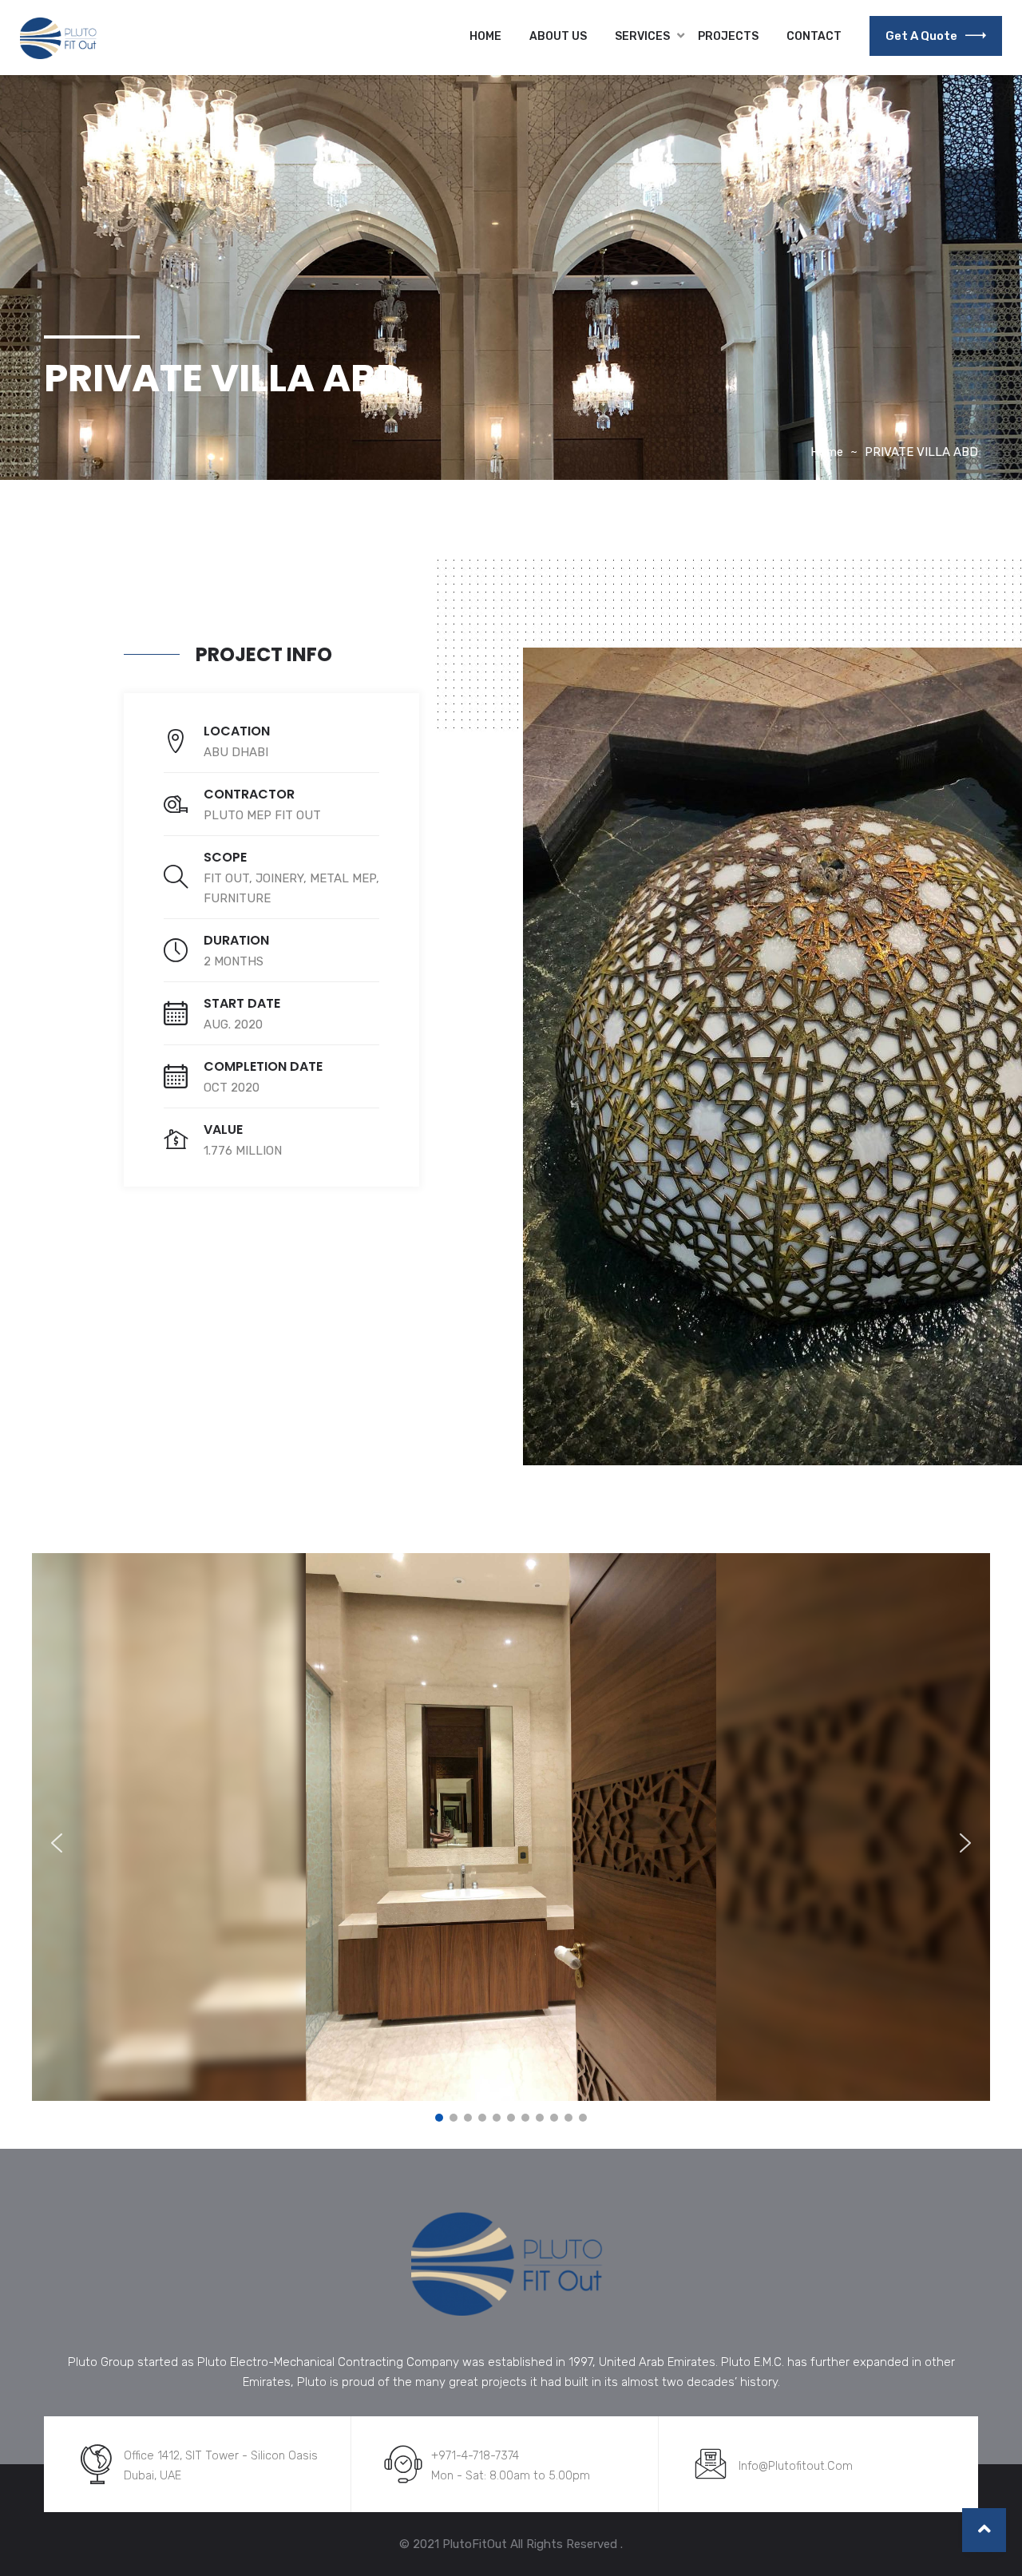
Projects (728, 36)
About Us (558, 36)
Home (485, 36)
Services (642, 36)
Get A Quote (921, 36)
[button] (57, 1843)
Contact (814, 36)
